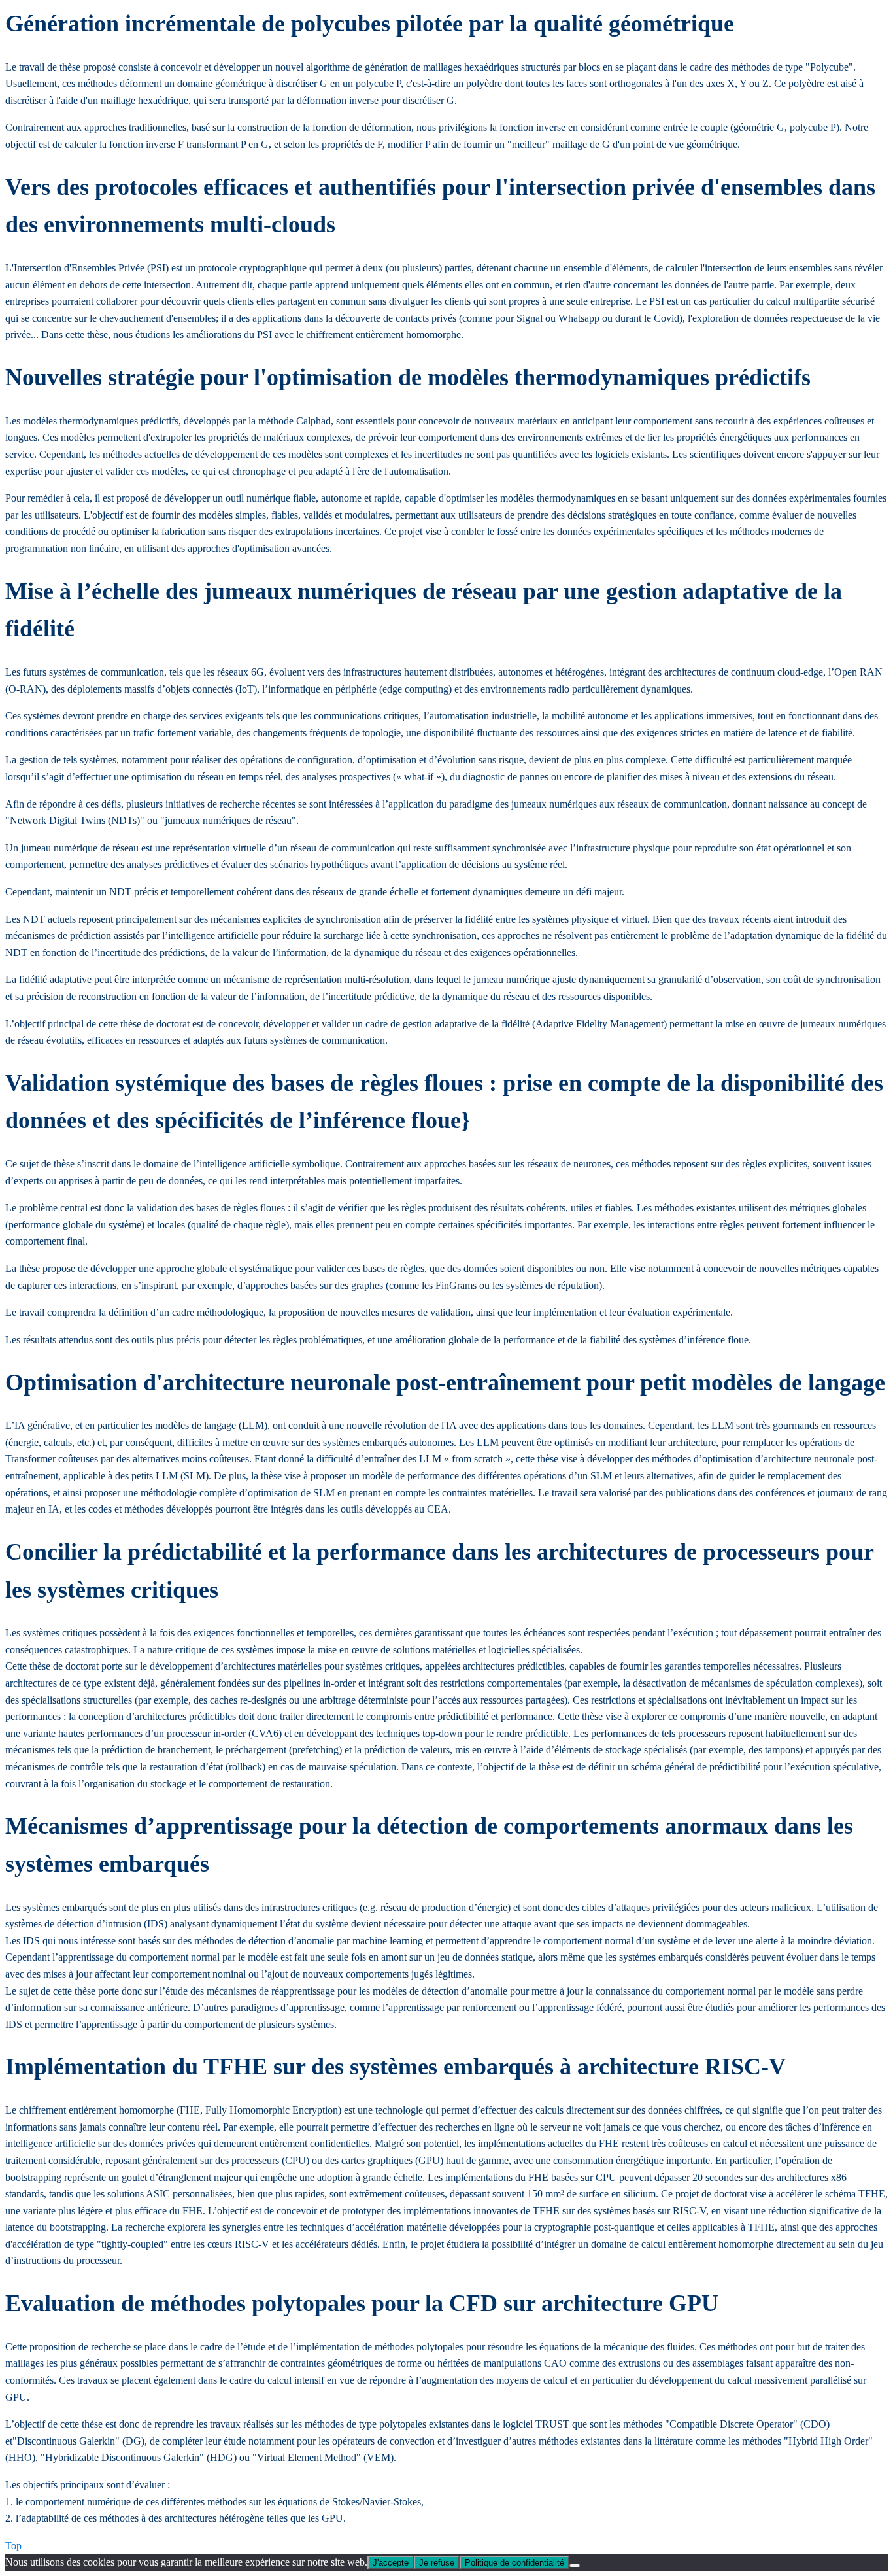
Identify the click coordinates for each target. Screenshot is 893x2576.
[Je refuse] (575, 2566)
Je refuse (437, 2563)
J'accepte (391, 2563)
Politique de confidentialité (514, 2563)
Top (13, 2546)
